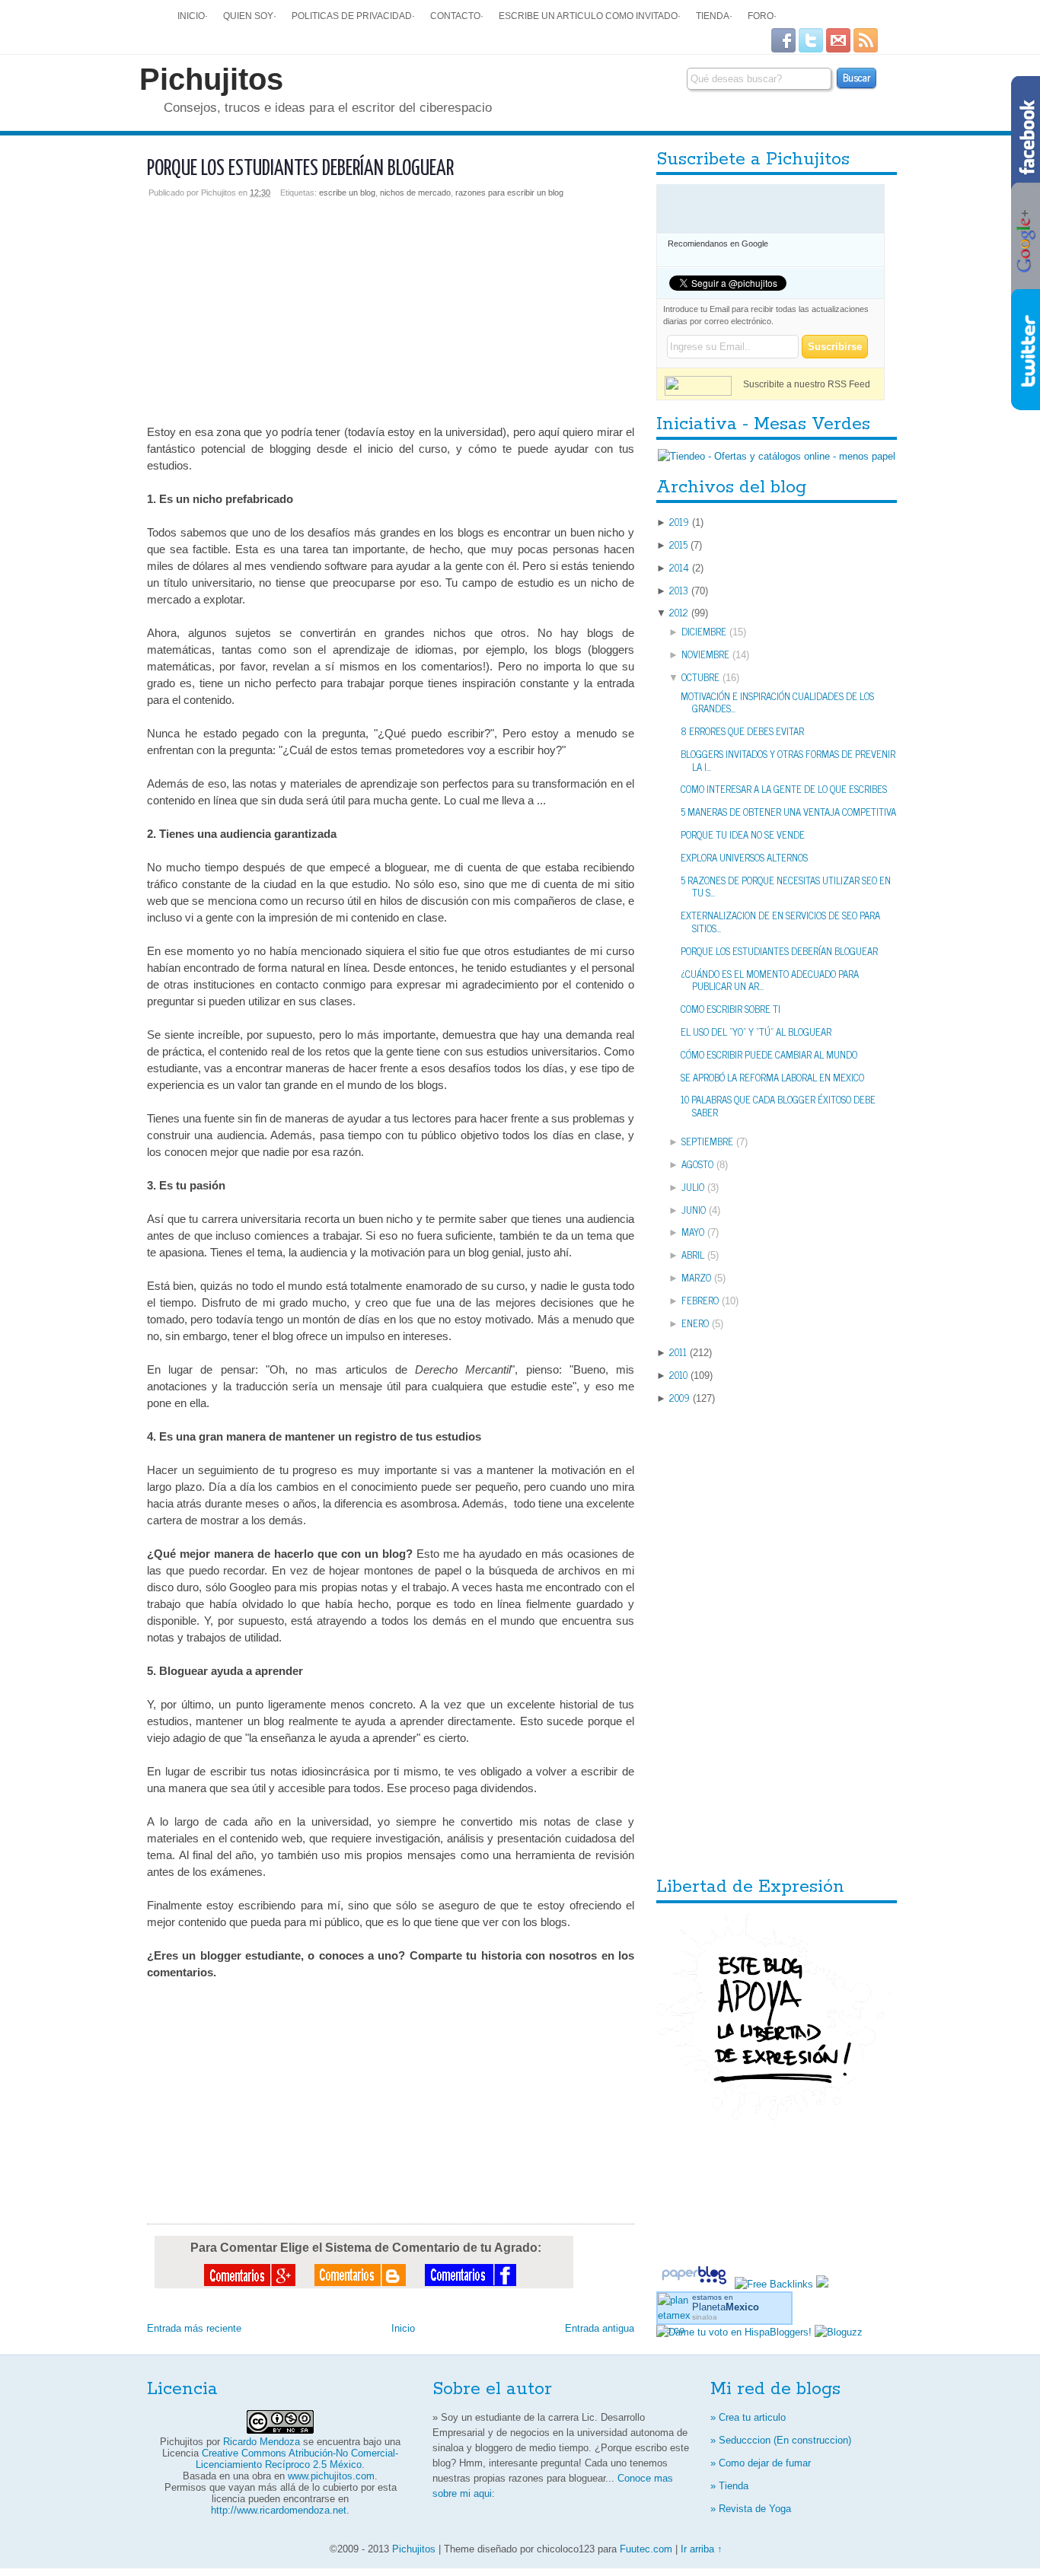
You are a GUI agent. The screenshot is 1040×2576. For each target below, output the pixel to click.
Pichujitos (211, 79)
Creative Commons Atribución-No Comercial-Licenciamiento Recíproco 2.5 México (297, 2459)
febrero (700, 1300)
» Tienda (729, 2486)
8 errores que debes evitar (742, 731)
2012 (679, 612)
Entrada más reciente (194, 2328)
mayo (693, 1232)
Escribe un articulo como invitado (588, 16)
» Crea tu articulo (748, 2417)
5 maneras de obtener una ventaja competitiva (788, 812)
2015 (678, 544)
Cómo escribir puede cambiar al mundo (769, 1054)
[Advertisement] (391, 304)
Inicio (191, 16)
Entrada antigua (600, 2328)
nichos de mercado (415, 193)
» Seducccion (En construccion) (781, 2440)
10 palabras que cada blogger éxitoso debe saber (778, 1106)
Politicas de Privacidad (352, 16)
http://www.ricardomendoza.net (279, 2510)
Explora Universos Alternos (744, 857)
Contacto (455, 16)
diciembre (704, 631)
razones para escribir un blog (509, 193)
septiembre (707, 1141)
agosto (697, 1164)
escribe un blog (347, 193)
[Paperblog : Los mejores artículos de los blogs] (695, 2284)
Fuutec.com (646, 2549)
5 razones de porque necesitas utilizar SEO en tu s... (786, 887)
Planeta (726, 2307)
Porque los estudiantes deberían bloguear (300, 169)
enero (695, 1323)
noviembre (705, 654)
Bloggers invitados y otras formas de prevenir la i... (788, 760)
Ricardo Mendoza (262, 2442)
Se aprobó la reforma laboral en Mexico (772, 1077)
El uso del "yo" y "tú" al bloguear (756, 1032)
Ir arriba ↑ (702, 2549)
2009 (680, 1398)
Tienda (713, 16)
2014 (679, 567)
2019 (679, 522)
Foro (761, 16)
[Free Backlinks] (774, 2284)
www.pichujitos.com (331, 2476)
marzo (696, 1277)
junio (694, 1210)
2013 (679, 590)
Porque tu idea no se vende (743, 834)
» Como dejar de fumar (761, 2463)
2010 (678, 1375)
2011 (678, 1352)
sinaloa (705, 2317)
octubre (700, 677)
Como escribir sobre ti (731, 1009)
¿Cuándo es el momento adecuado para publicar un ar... (770, 980)
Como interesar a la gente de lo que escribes (784, 789)
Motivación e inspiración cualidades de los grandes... (777, 702)
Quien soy (248, 16)
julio (693, 1187)
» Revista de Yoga (751, 2509)
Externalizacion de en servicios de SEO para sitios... (780, 922)
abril (693, 1255)
